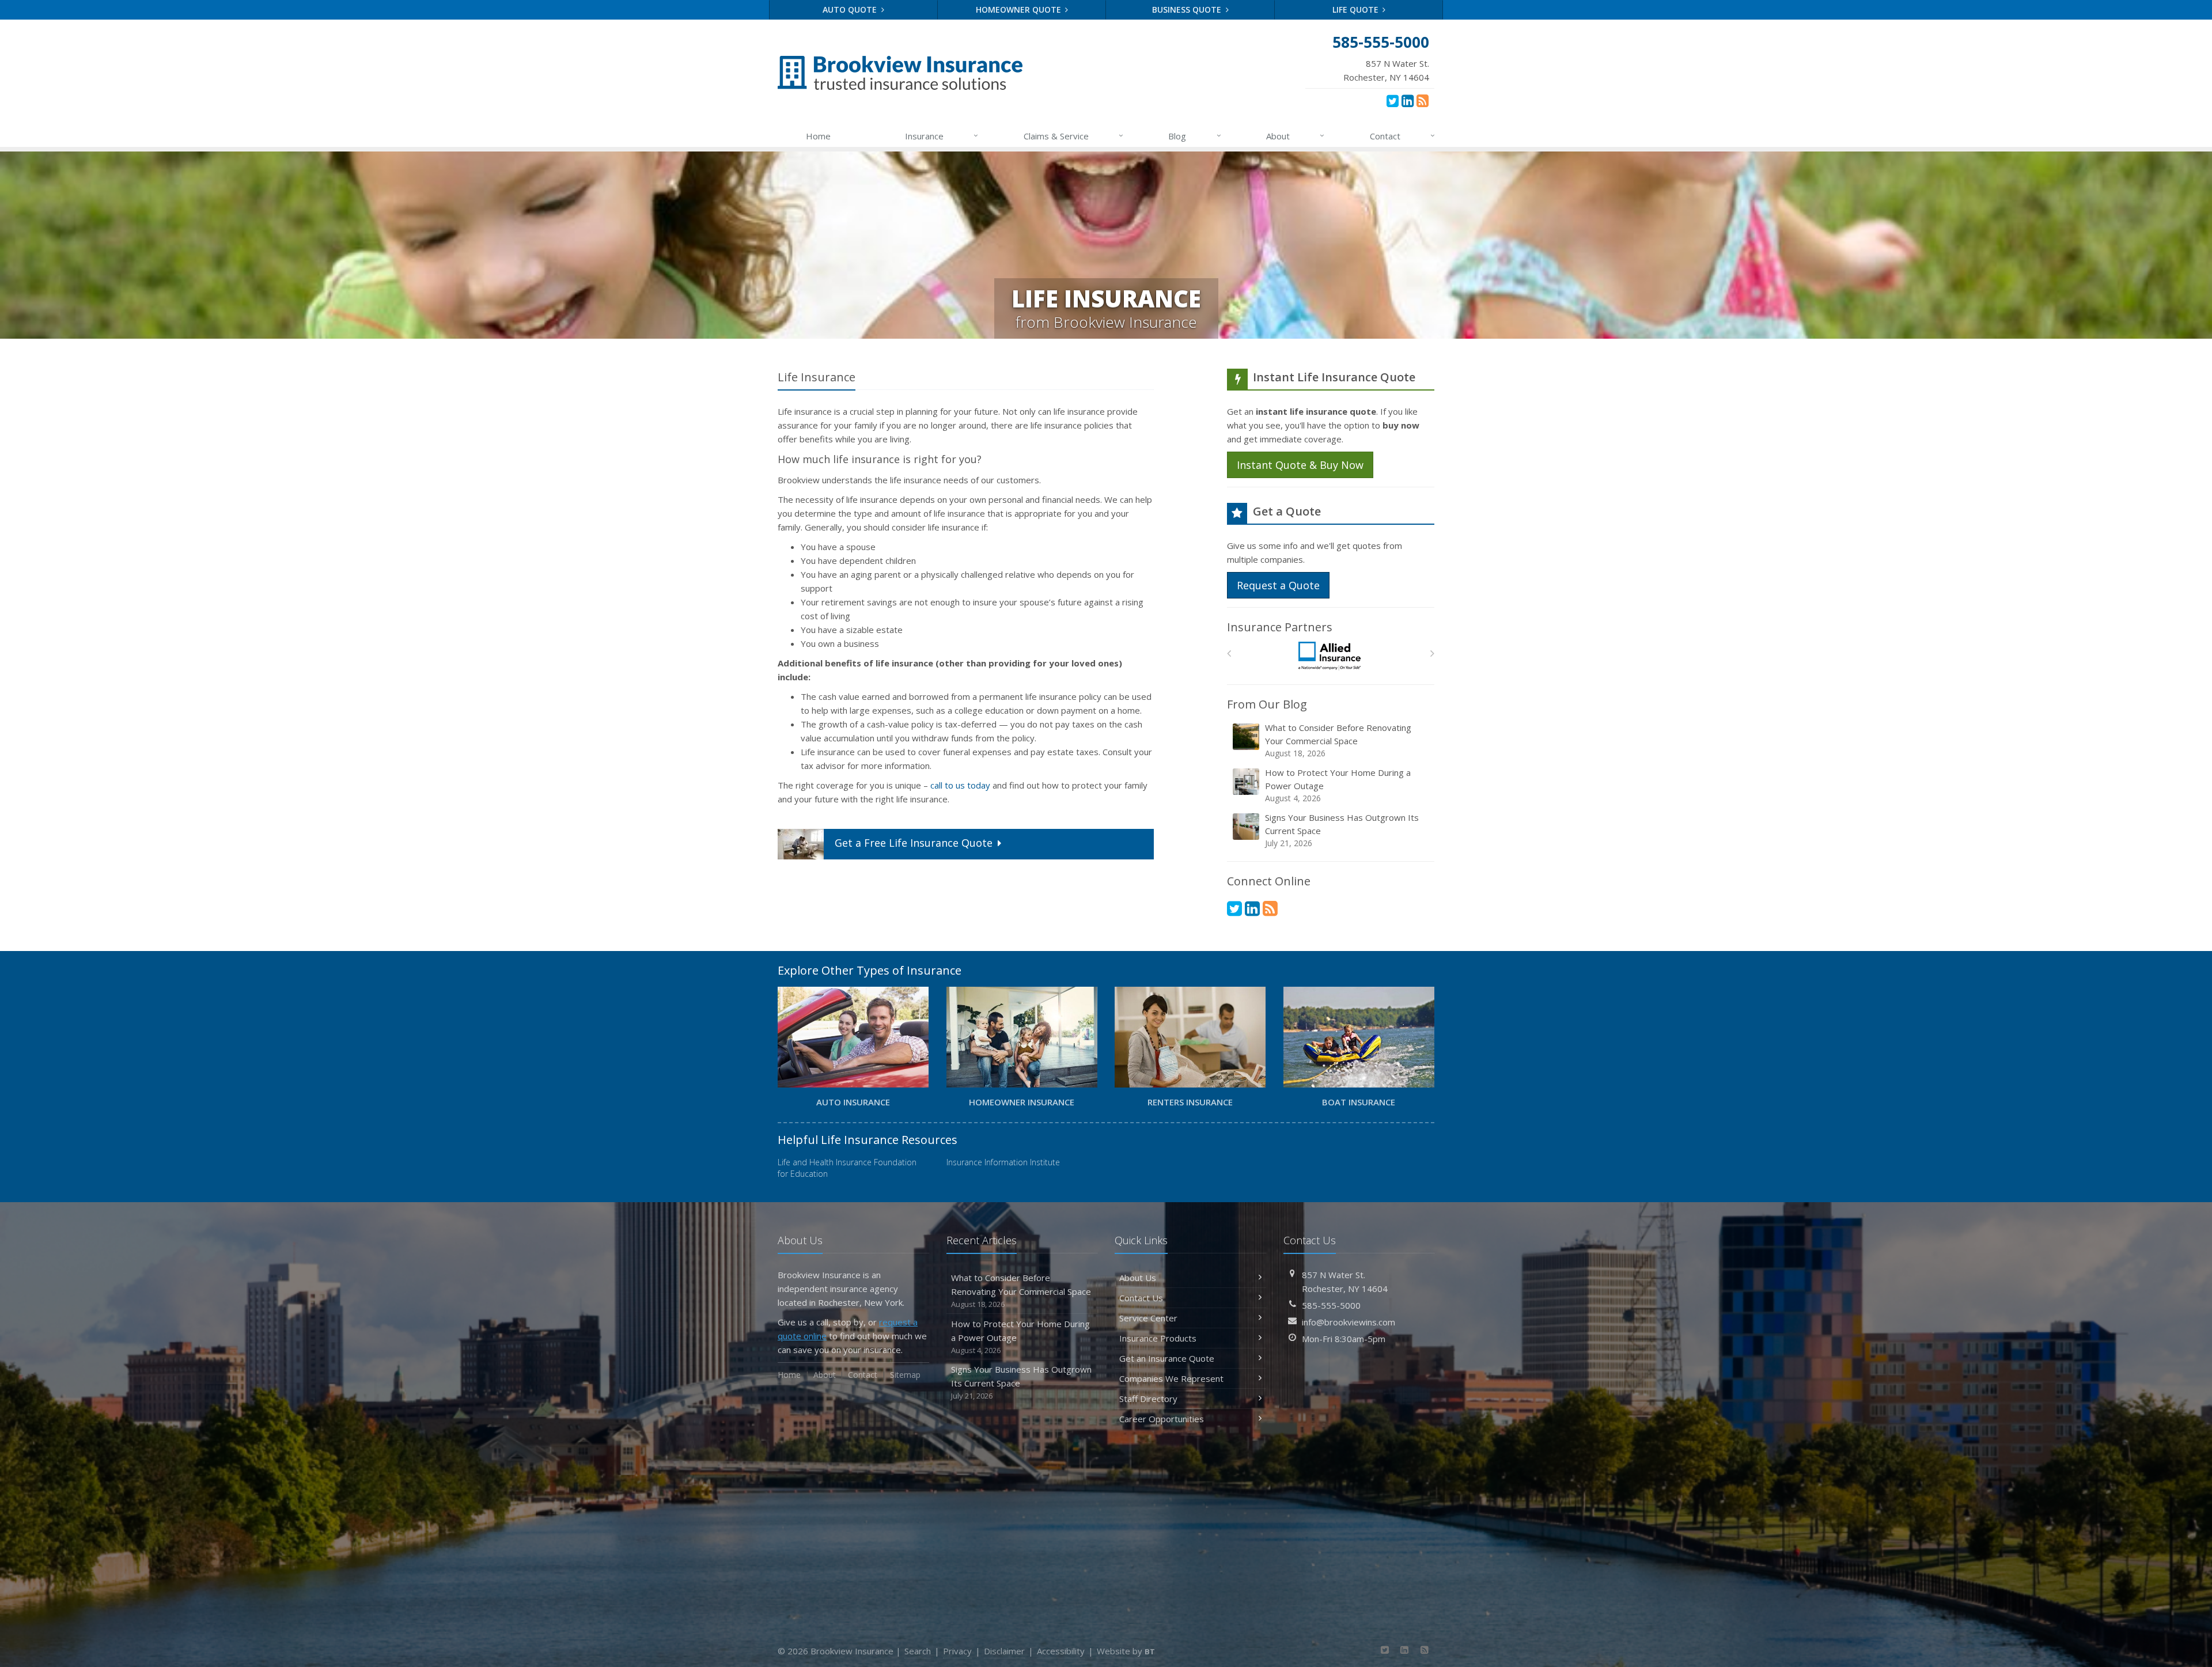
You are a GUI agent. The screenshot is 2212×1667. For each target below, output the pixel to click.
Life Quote (1357, 10)
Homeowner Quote (1020, 10)
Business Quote (1188, 10)
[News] (1423, 100)
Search (918, 1651)
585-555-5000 (1331, 1305)
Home (818, 136)
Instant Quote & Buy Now (1300, 465)
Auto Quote (851, 10)
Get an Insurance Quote (1167, 1358)
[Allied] (1331, 656)
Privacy (957, 1651)
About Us (1138, 1278)
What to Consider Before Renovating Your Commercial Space (1338, 740)
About (1295, 136)
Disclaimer (1004, 1651)
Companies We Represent (1171, 1378)
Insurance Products (1158, 1338)
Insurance (942, 136)
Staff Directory (1148, 1399)
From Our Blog (1267, 704)
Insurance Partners (1280, 627)
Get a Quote (914, 843)
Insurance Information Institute (1003, 1162)
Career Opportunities (1162, 1419)
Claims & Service (1073, 136)
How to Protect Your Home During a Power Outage (1338, 785)
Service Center (1148, 1318)
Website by (1126, 1651)
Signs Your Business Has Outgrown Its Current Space (1342, 830)
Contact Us (1141, 1298)
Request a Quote (1278, 585)
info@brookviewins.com (1349, 1322)
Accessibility (1061, 1651)
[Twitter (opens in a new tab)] (1393, 100)
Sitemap (905, 1375)
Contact (1402, 136)
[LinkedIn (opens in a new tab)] (1408, 100)
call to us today (960, 785)
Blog (1194, 136)
